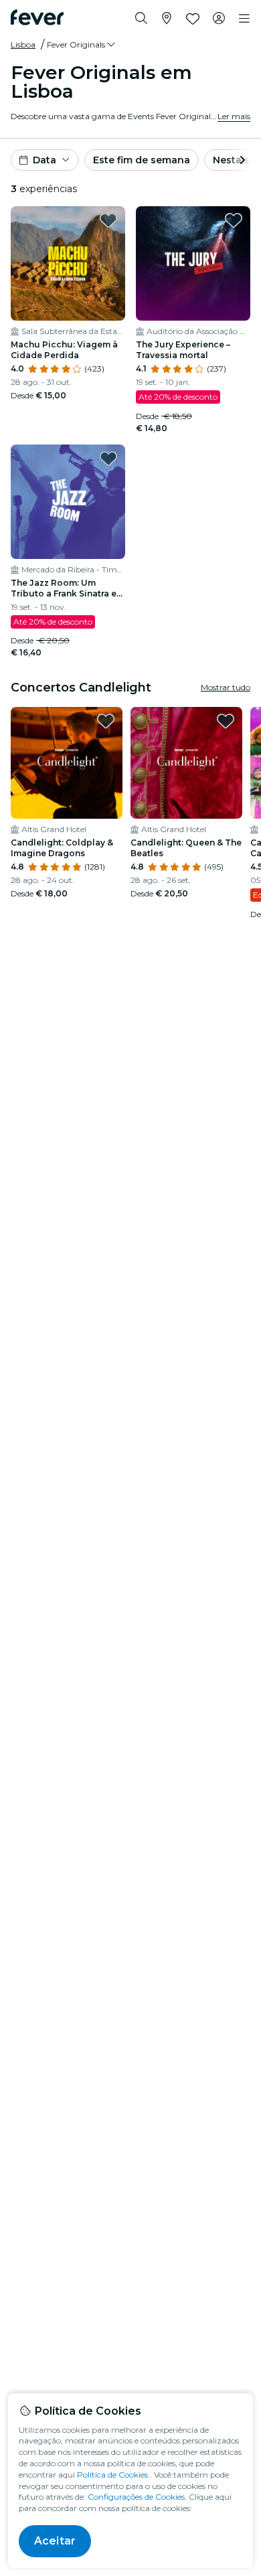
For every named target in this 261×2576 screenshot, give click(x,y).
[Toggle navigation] (244, 19)
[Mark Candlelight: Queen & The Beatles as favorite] (226, 721)
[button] (82, 45)
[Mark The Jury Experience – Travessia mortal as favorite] (234, 220)
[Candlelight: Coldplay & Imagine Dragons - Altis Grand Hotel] (67, 763)
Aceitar (55, 2541)
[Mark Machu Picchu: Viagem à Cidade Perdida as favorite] (108, 220)
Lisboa (23, 45)
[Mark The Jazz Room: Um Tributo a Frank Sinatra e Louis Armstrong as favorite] (108, 459)
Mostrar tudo (226, 687)
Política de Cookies (112, 2475)
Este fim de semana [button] (142, 160)
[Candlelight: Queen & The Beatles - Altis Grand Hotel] (186, 763)
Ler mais (234, 116)
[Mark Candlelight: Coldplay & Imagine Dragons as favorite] (106, 721)
